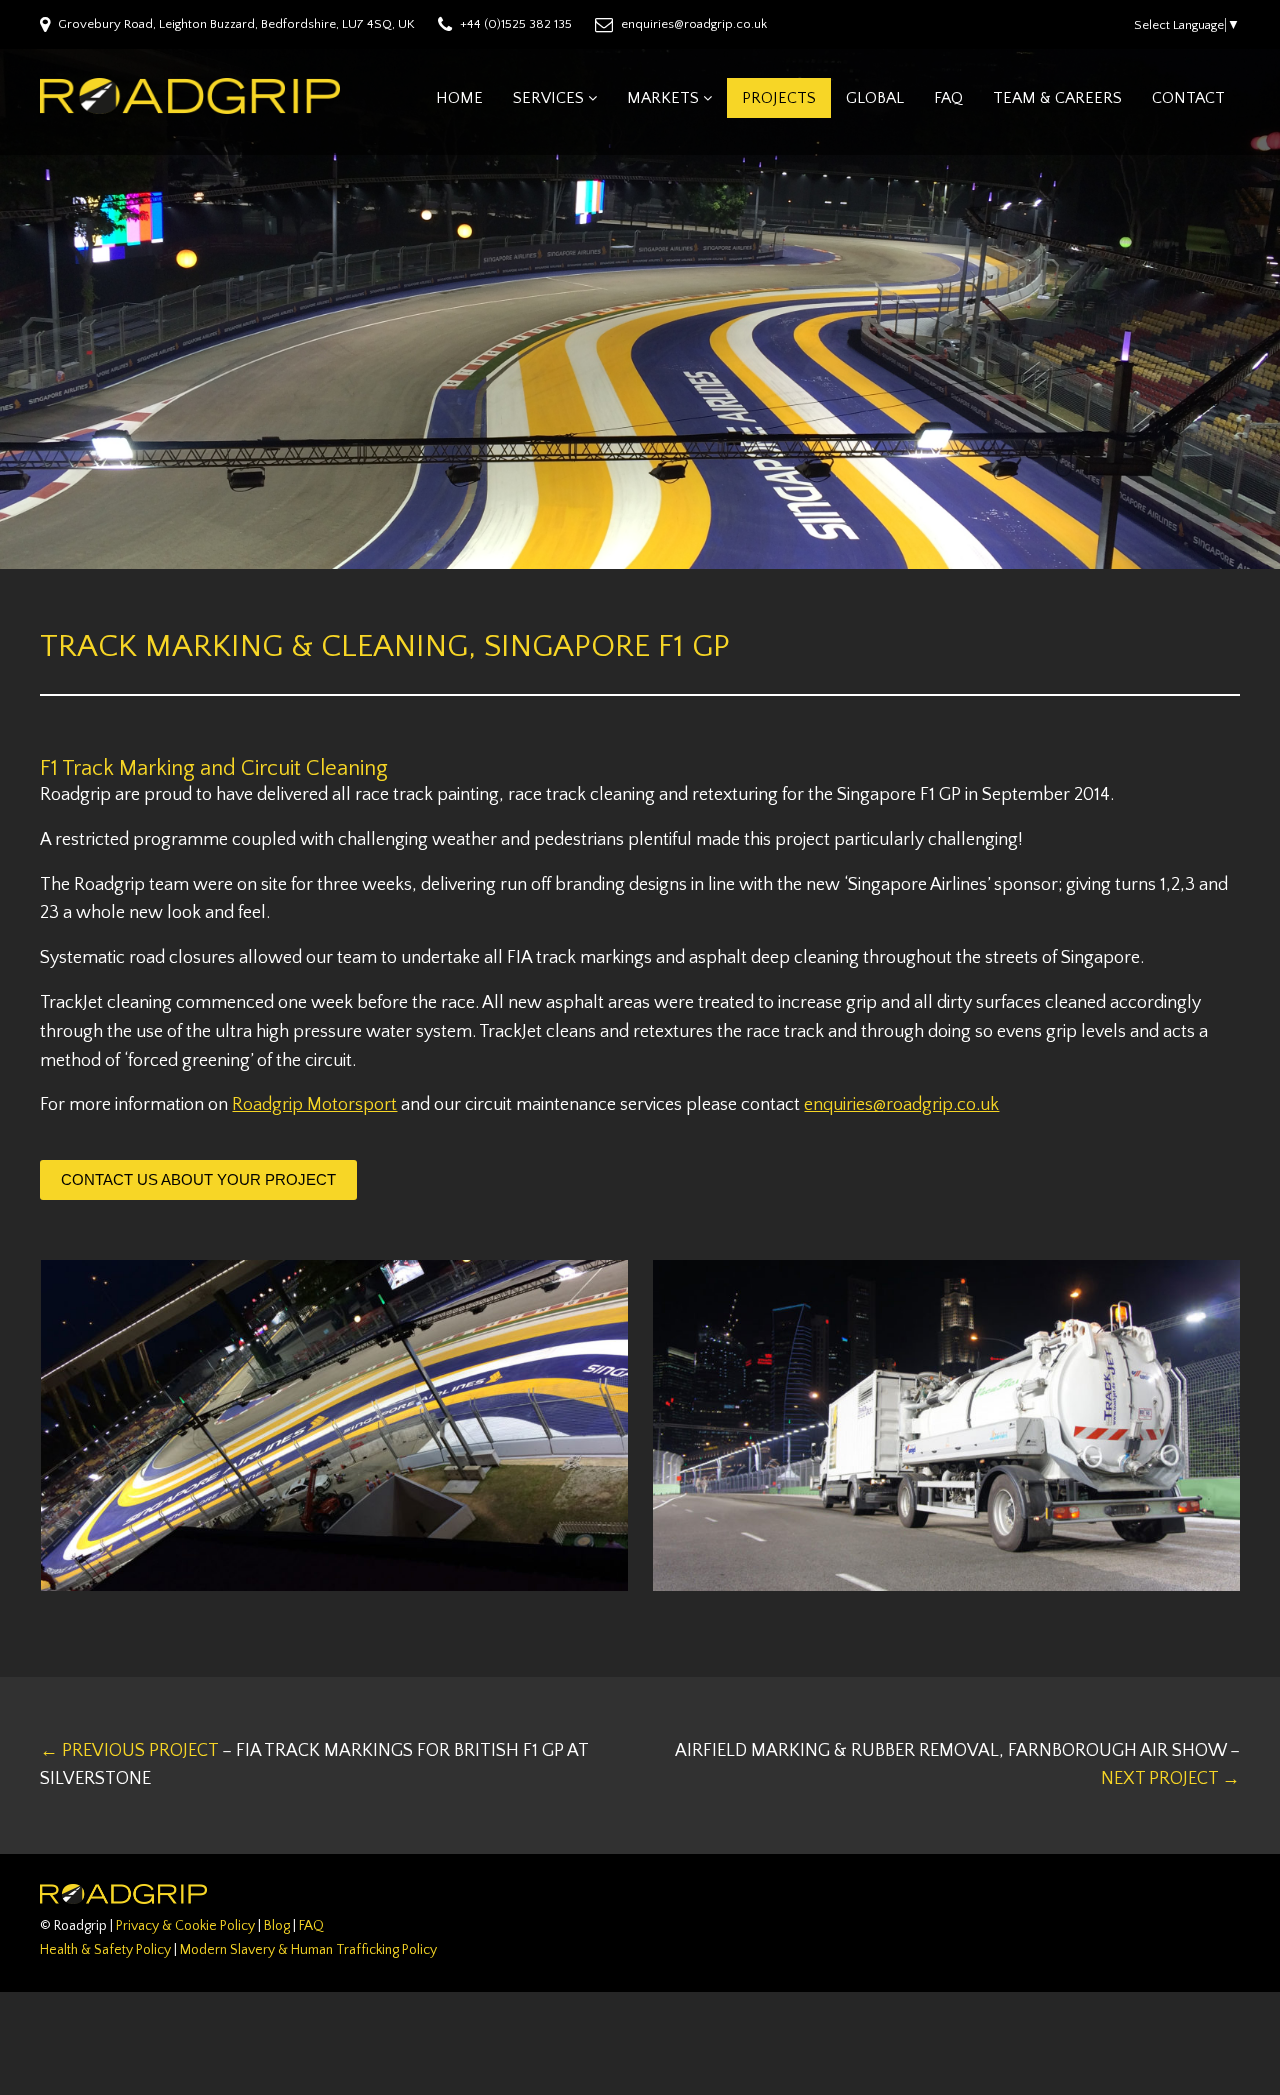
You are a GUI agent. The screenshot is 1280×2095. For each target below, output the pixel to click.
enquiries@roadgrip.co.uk (901, 1105)
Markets (663, 98)
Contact (1188, 98)
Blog (277, 1926)
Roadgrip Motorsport (314, 1105)
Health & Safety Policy (105, 1950)
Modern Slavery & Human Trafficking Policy (308, 1950)
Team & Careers (1057, 98)
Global (875, 98)
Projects (779, 98)
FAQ (948, 98)
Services (548, 98)
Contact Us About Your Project (198, 1179)
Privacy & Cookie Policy (185, 1926)
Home (459, 98)
